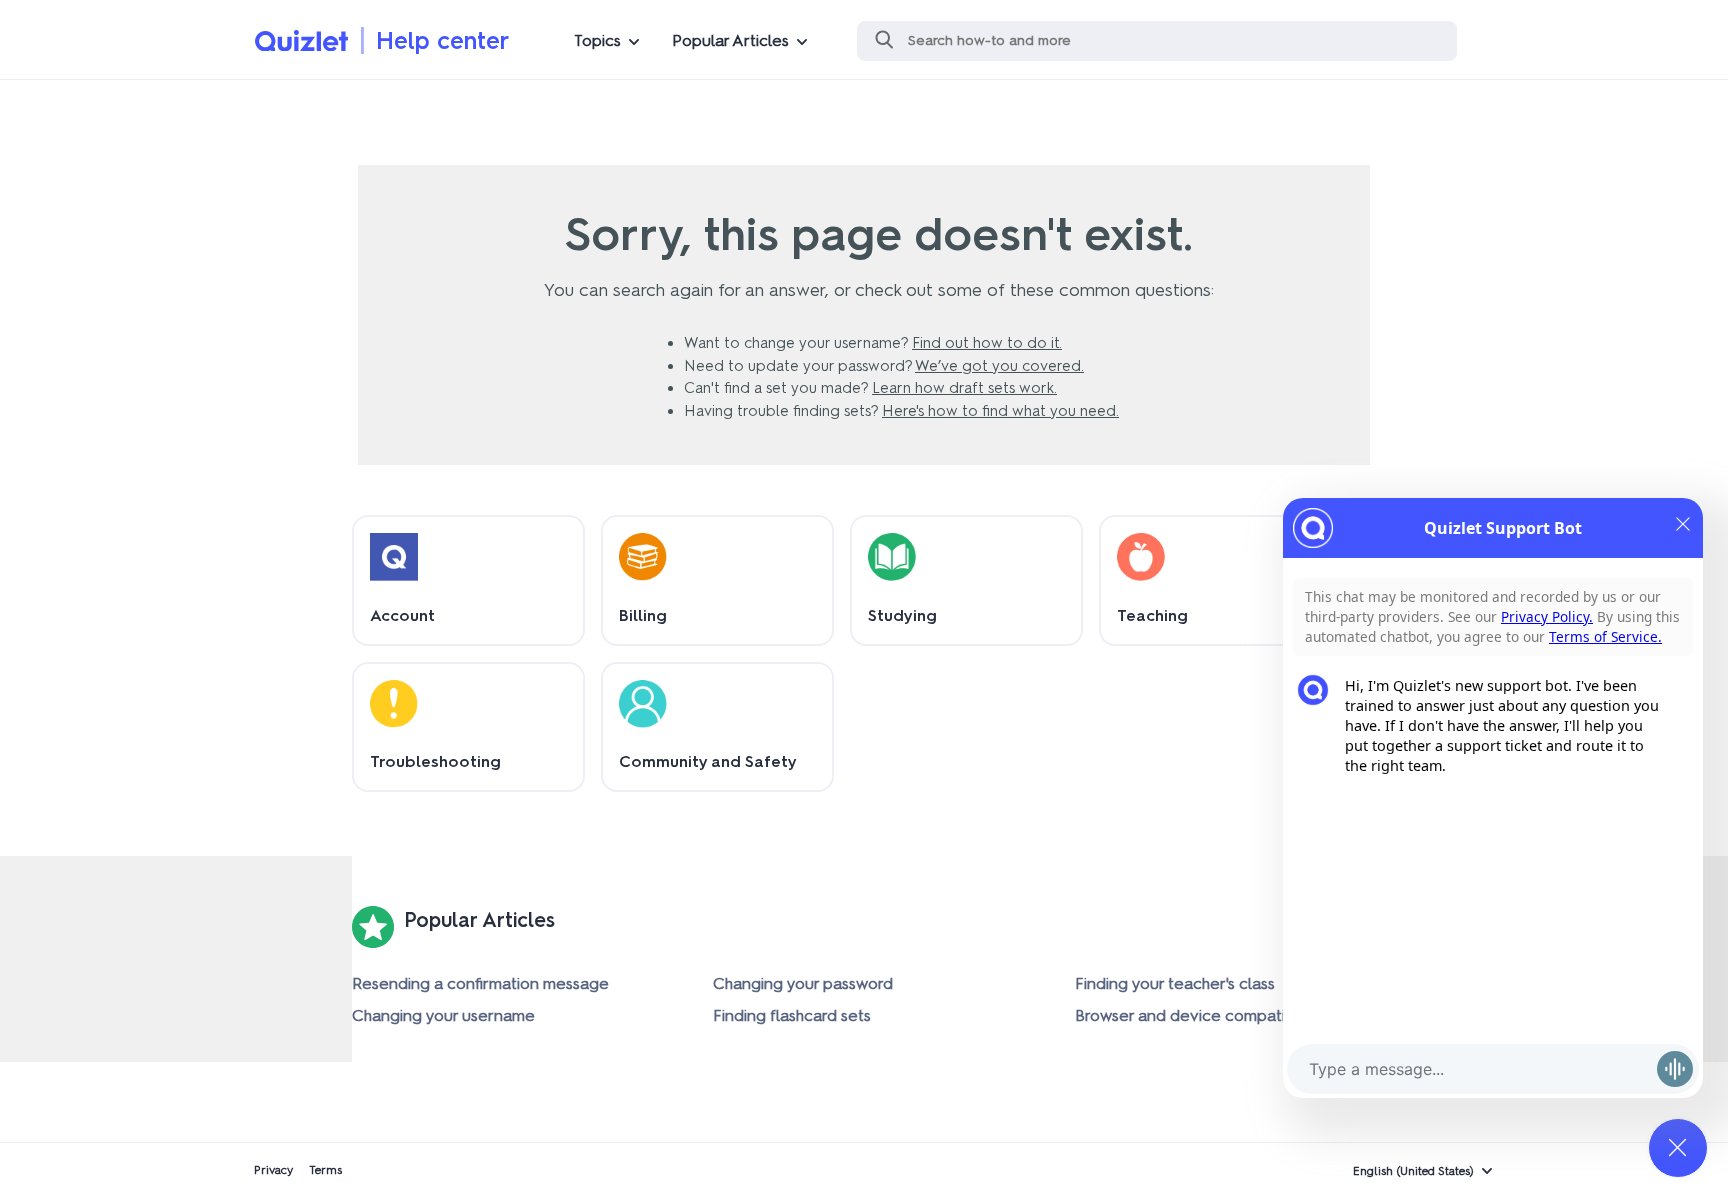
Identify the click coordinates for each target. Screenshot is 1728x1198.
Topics (597, 40)
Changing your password (803, 983)
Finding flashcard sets (792, 1015)
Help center (442, 40)
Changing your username (443, 1015)
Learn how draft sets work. (964, 388)
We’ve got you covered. (999, 366)
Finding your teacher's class (1175, 983)
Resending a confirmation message (480, 983)
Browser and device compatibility (1197, 1015)
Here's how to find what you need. (1000, 411)
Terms (325, 1170)
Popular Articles (730, 40)
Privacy (273, 1170)
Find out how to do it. (987, 343)
